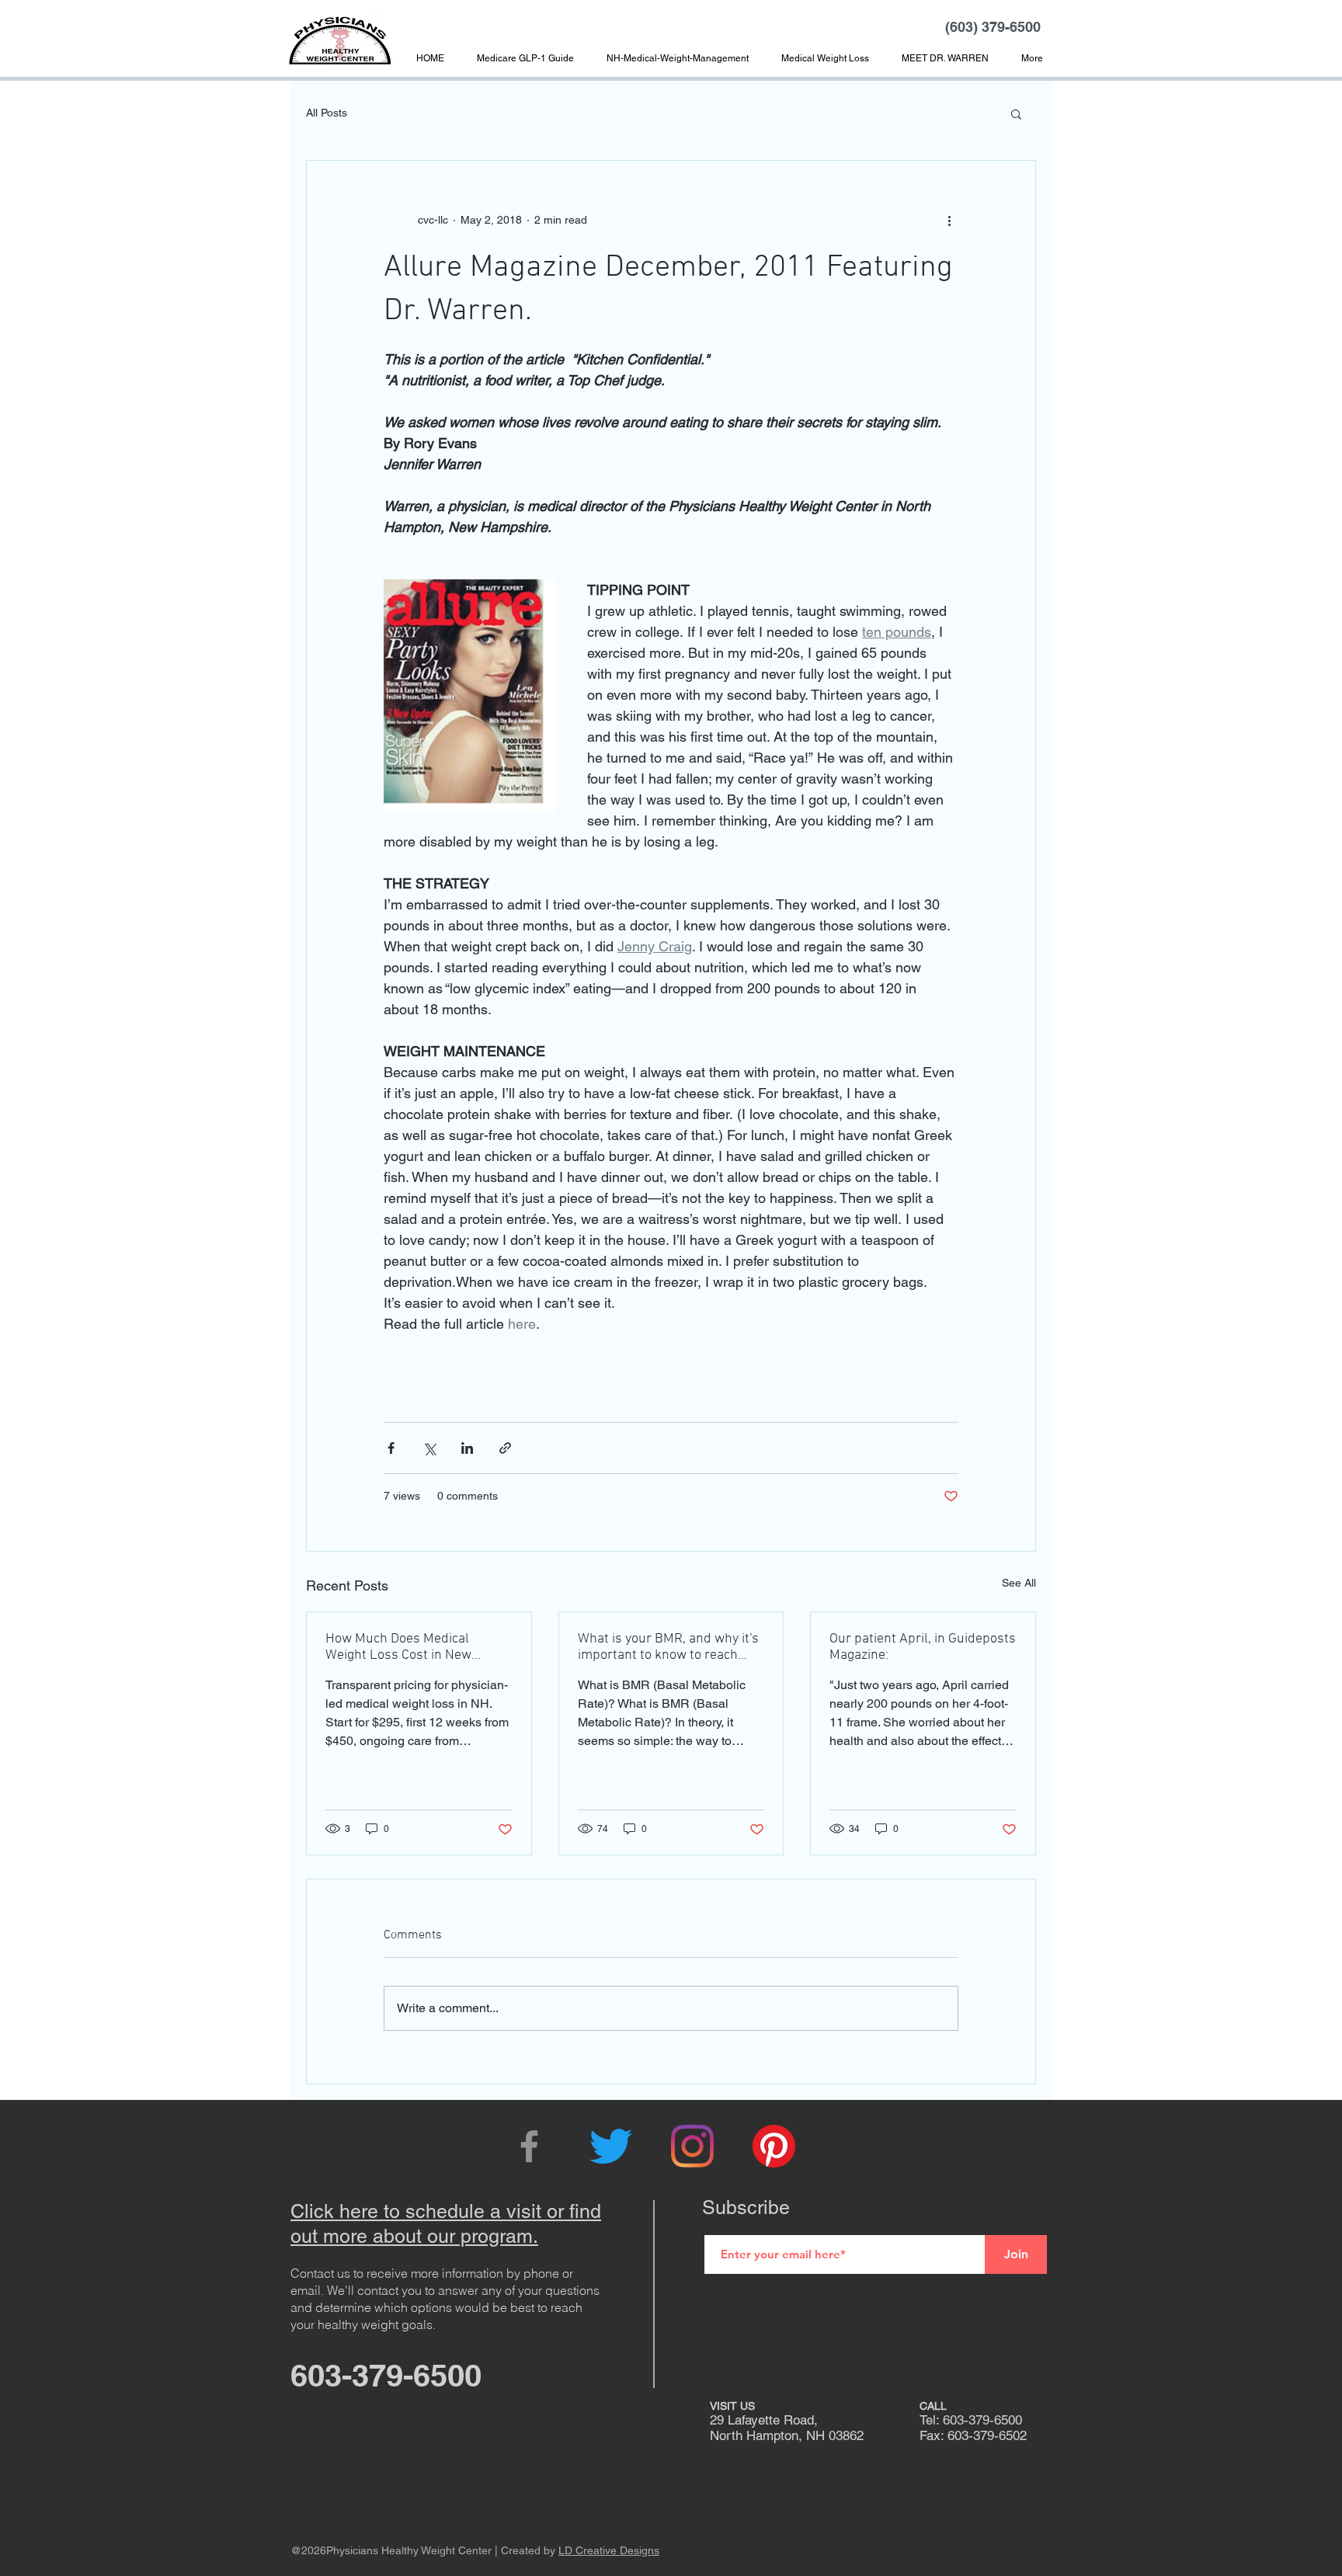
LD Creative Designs (609, 2550)
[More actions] (949, 220)
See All (1019, 1583)
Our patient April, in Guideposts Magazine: (923, 1647)
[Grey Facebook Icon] (529, 2146)
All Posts (327, 113)
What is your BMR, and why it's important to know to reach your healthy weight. (668, 1647)
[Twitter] (611, 2146)
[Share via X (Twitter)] (429, 1448)
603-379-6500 (386, 2375)
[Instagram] (692, 2146)
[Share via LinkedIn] (467, 1448)
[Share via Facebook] (391, 1448)
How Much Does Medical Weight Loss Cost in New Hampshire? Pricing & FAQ (403, 1647)
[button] (945, 58)
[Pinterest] (774, 2146)
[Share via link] (505, 1448)
